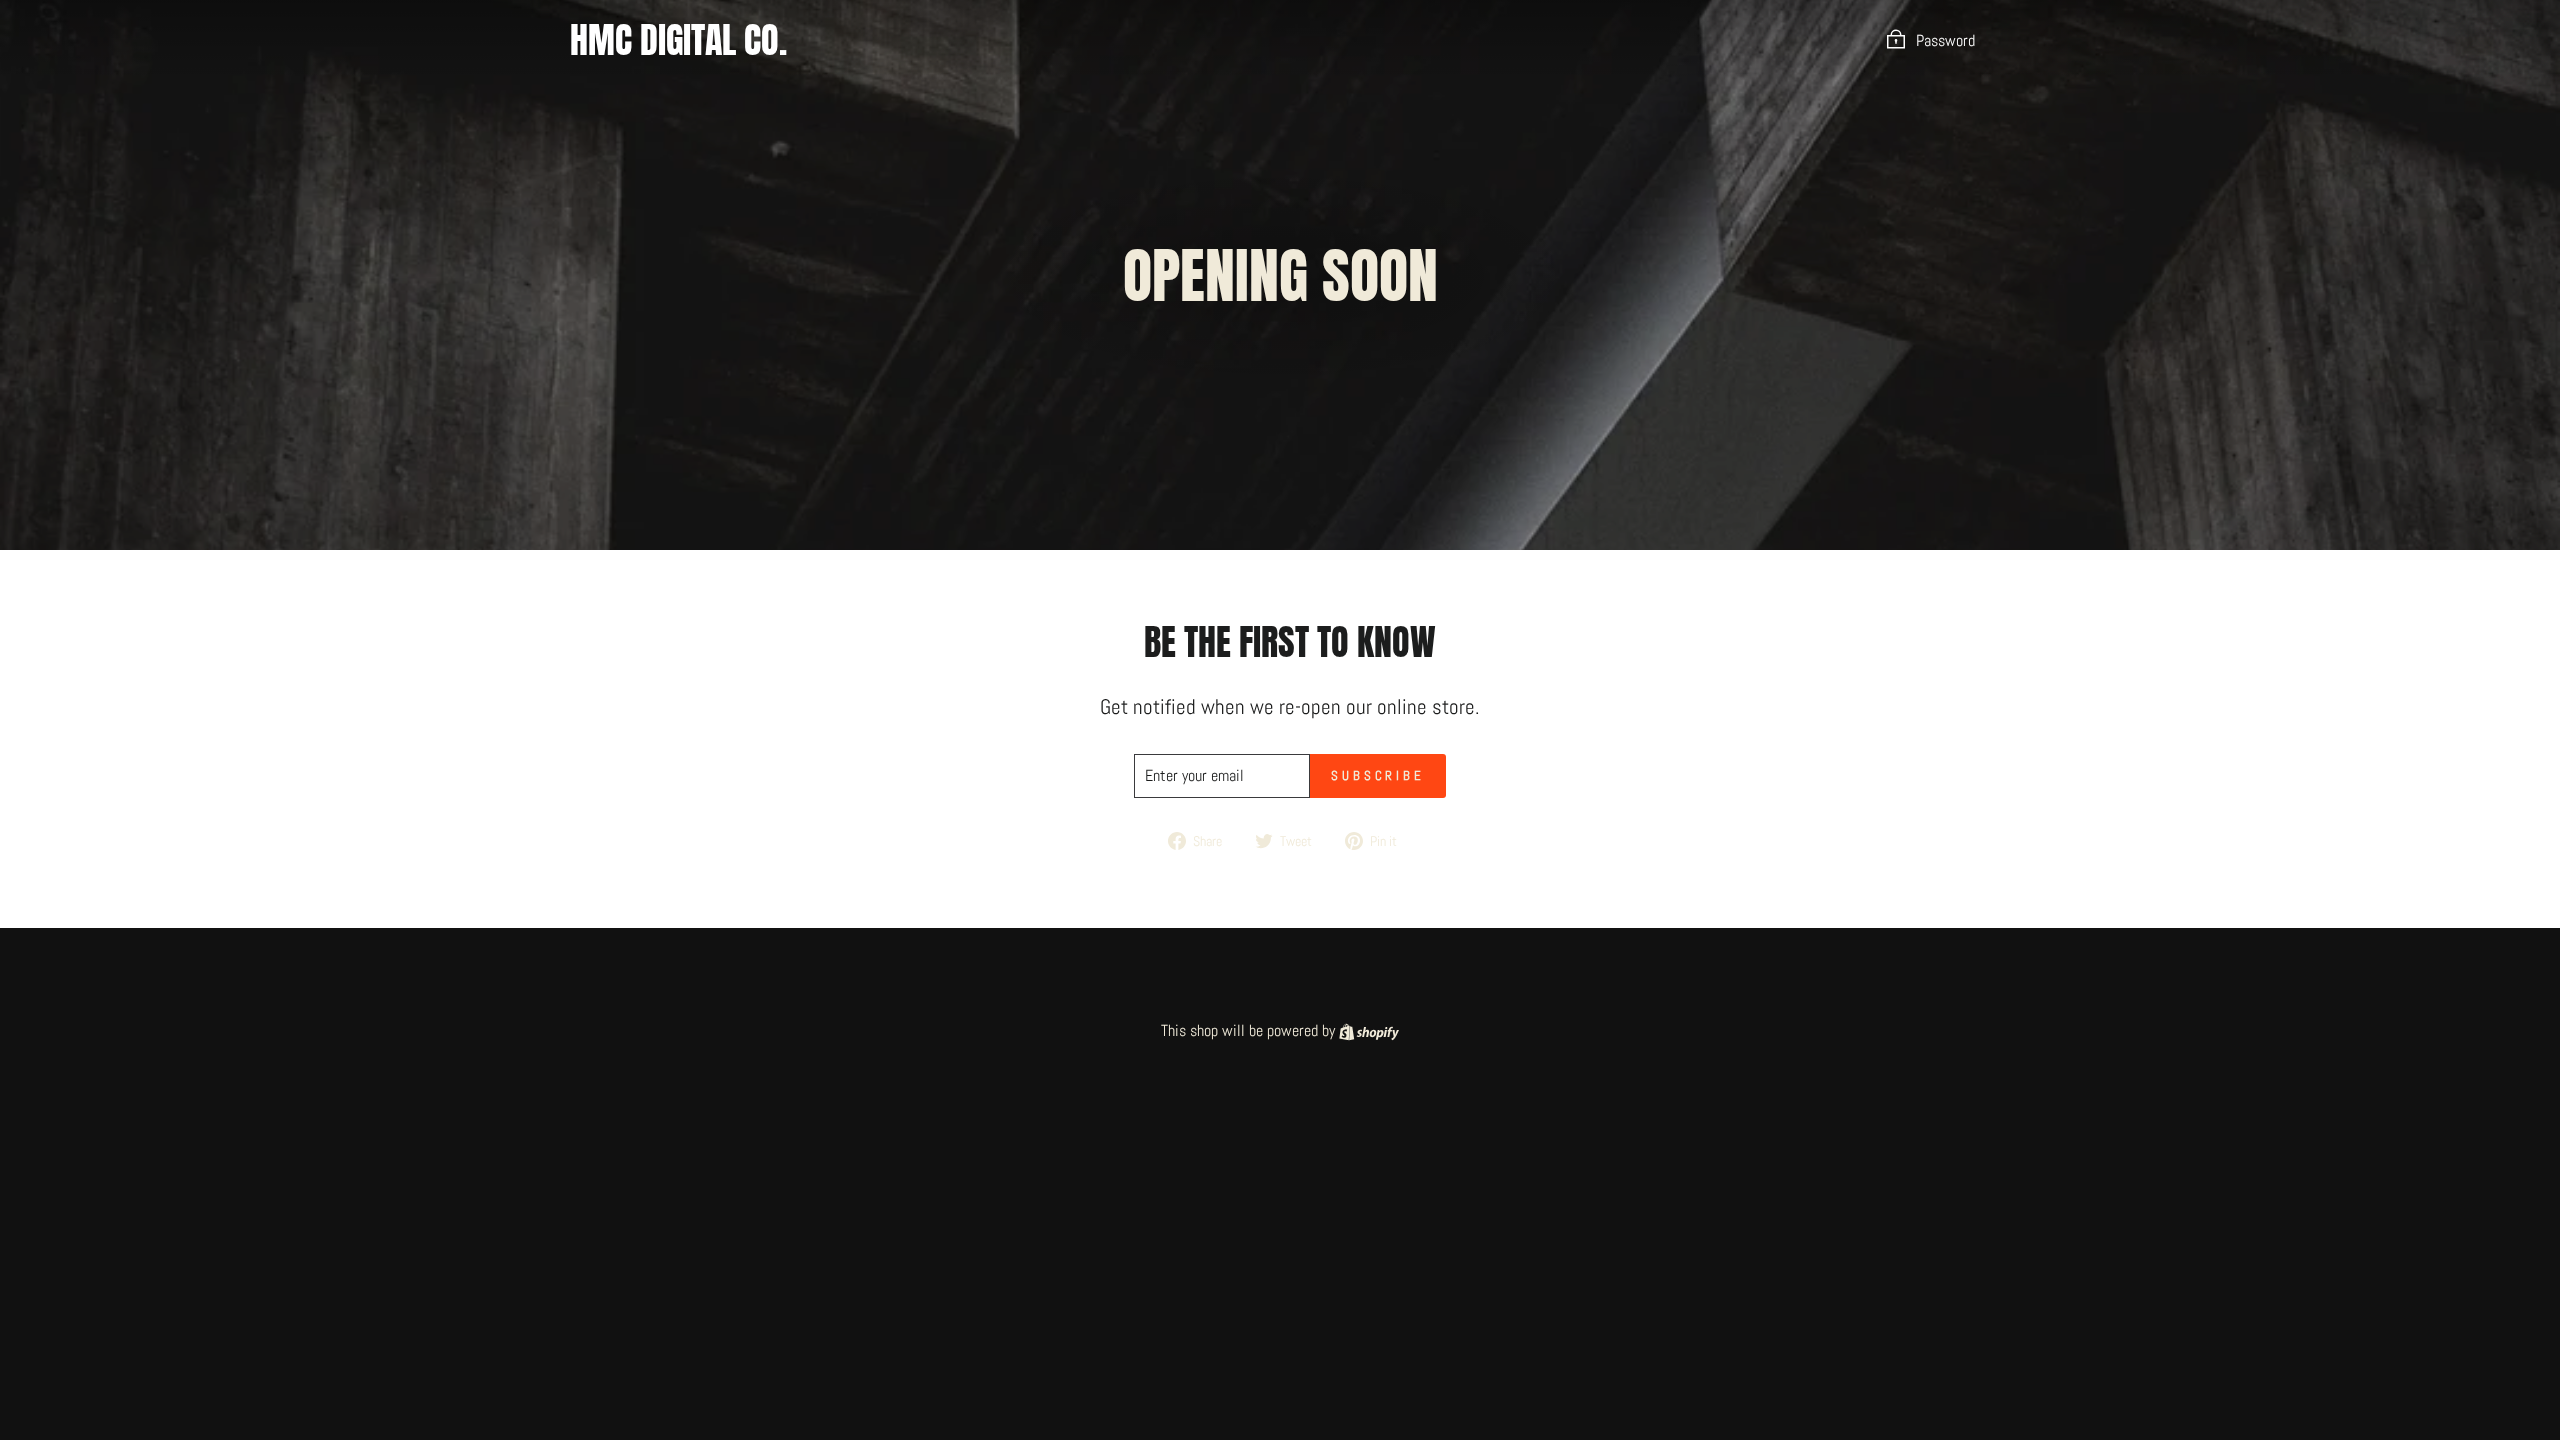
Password (1945, 40)
